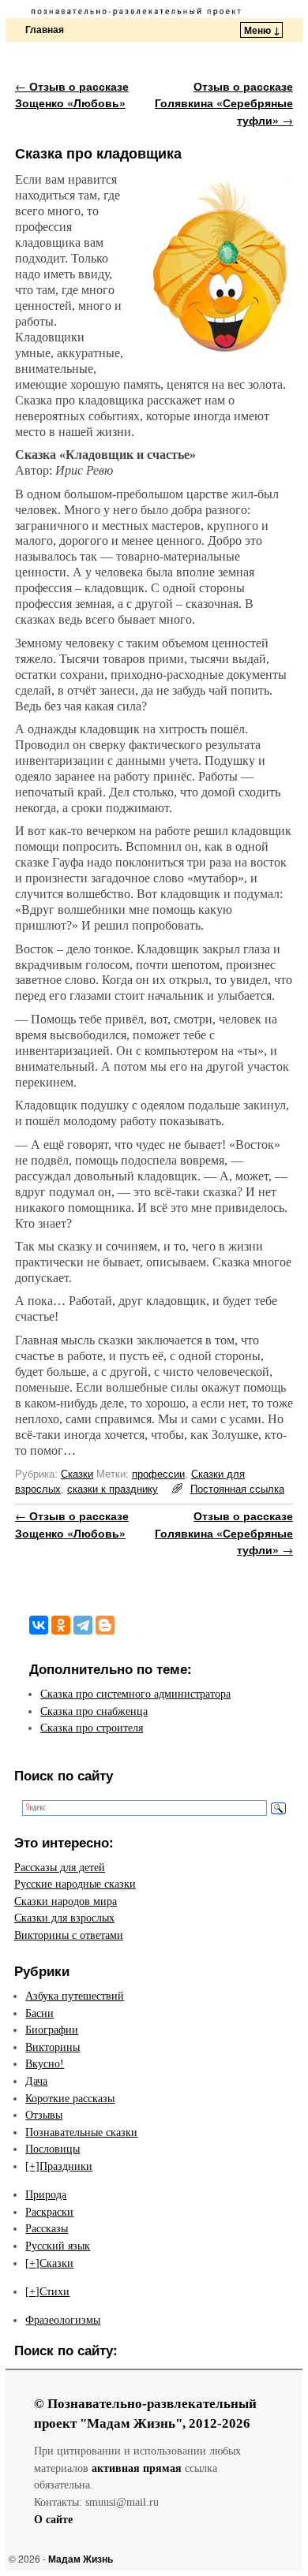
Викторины (53, 2047)
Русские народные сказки (75, 1884)
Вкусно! (45, 2063)
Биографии (52, 2030)
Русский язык (58, 2246)
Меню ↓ (262, 30)
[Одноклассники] (61, 1625)
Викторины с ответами (69, 1935)
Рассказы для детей (60, 1867)
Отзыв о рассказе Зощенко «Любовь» (72, 95)
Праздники (66, 2166)
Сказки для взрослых (64, 1918)
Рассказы (47, 2228)
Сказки (77, 1473)
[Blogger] (105, 1625)
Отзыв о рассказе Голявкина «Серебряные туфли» (224, 103)
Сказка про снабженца (94, 1711)
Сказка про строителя (92, 1728)
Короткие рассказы (70, 2098)
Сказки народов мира (66, 1901)
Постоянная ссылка (237, 1488)
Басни (39, 2013)
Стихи (54, 2291)
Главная (45, 29)
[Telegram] (83, 1625)
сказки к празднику (113, 1488)
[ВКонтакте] (39, 1625)
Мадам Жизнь (81, 2559)
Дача (36, 2081)
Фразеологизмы (63, 2320)
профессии (158, 1473)
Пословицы (53, 2149)
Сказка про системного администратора (135, 1694)
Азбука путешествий (75, 1996)
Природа (46, 2194)
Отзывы (44, 2115)
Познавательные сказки (81, 2132)
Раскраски (49, 2212)
